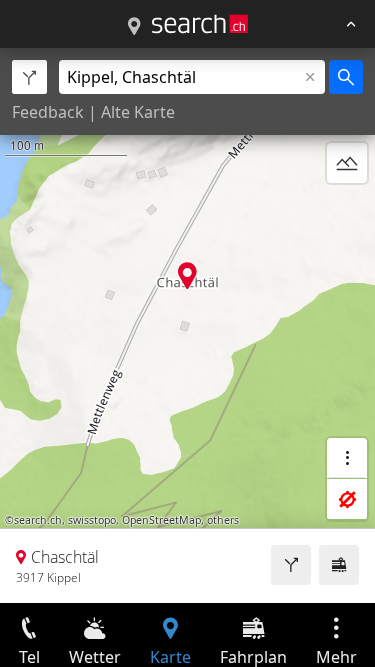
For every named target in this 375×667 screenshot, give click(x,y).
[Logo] (200, 24)
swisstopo (92, 520)
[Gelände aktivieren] (347, 163)
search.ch (38, 520)
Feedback (48, 112)
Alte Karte (138, 112)
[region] (187, 325)
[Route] (291, 565)
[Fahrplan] (339, 565)
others (223, 520)
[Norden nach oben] (347, 211)
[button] (187, 275)
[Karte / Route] (134, 27)
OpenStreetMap (161, 520)
